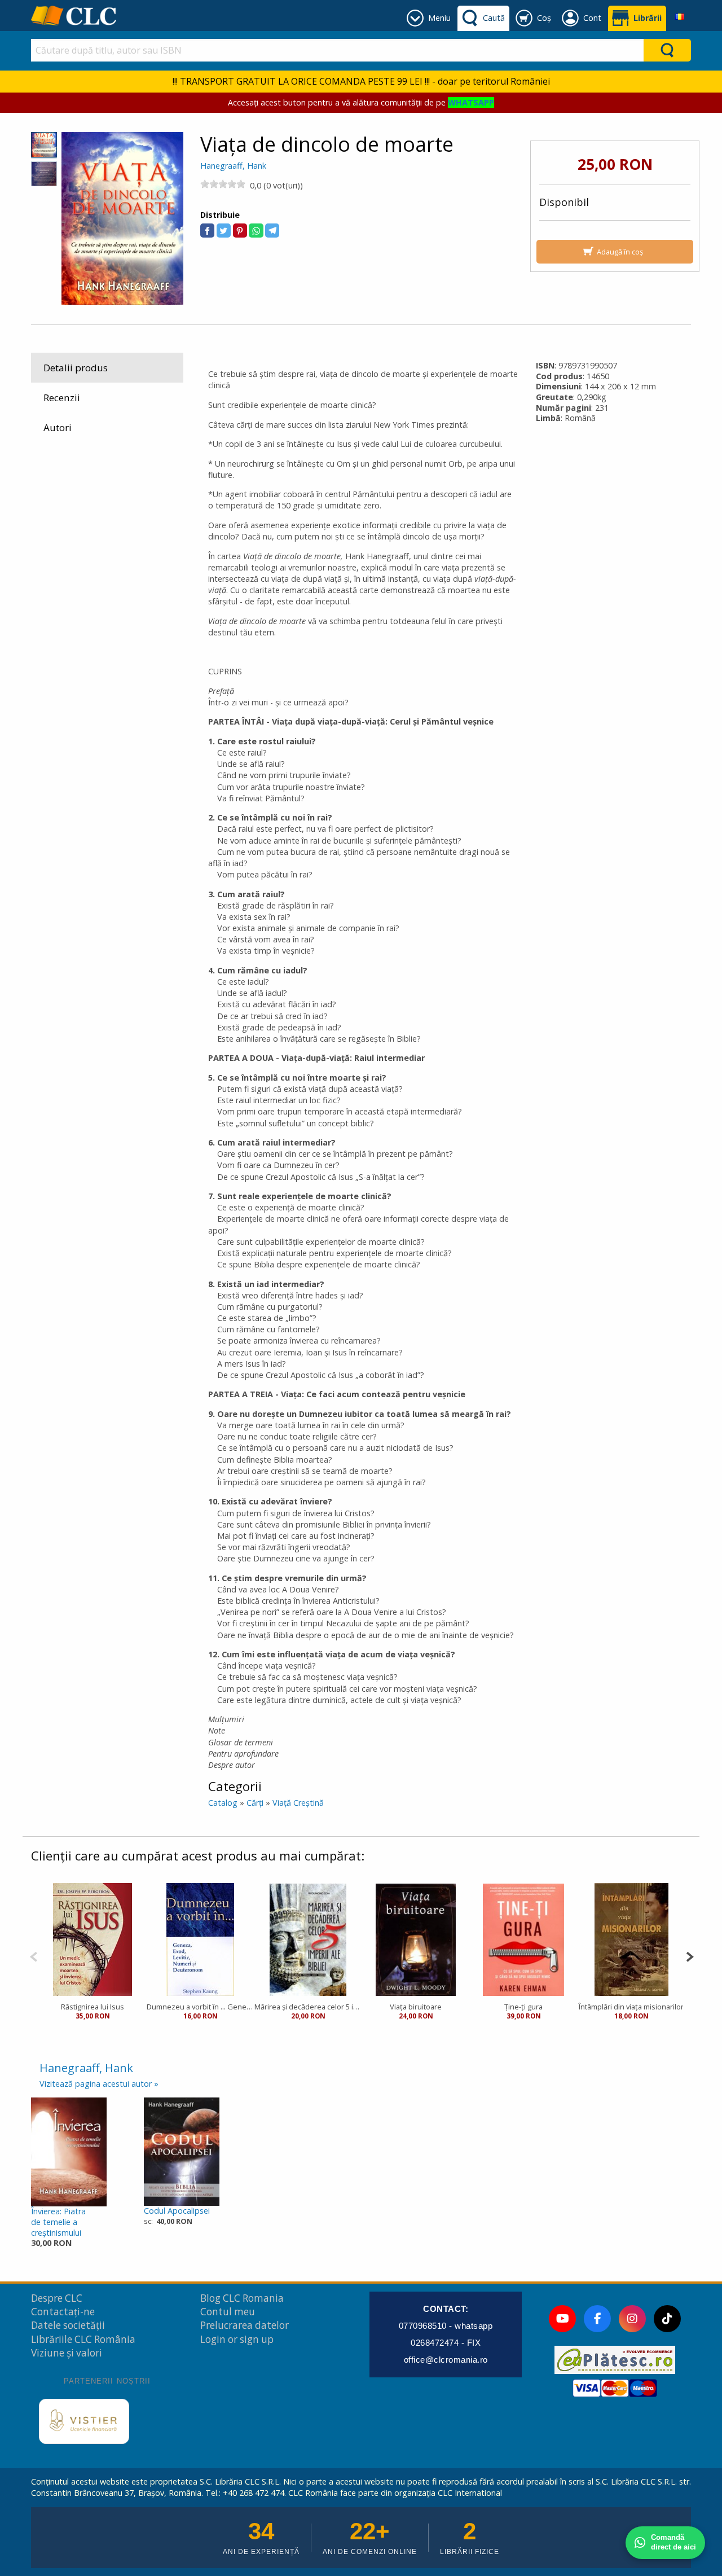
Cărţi (255, 1803)
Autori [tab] (58, 427)
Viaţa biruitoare (416, 2007)
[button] (207, 231)
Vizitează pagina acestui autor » (99, 2084)
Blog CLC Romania (242, 2298)
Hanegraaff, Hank (233, 166)
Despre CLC (57, 2298)
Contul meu (228, 2312)
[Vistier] (84, 2421)
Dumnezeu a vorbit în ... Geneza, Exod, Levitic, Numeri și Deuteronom (201, 2007)
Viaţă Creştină (298, 1803)
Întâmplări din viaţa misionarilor (631, 2007)
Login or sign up (237, 2339)
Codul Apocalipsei (177, 2211)
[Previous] (34, 1956)
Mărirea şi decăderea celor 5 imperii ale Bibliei (308, 2007)
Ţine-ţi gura (523, 2007)
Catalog (223, 1803)
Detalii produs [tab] (76, 368)
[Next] (690, 1956)
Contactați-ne (63, 2312)
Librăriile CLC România (83, 2339)
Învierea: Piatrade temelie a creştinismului (58, 2222)
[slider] (223, 184)
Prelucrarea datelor (245, 2325)
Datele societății (68, 2325)
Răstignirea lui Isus (93, 2007)
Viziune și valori (67, 2353)
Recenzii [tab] (62, 398)
